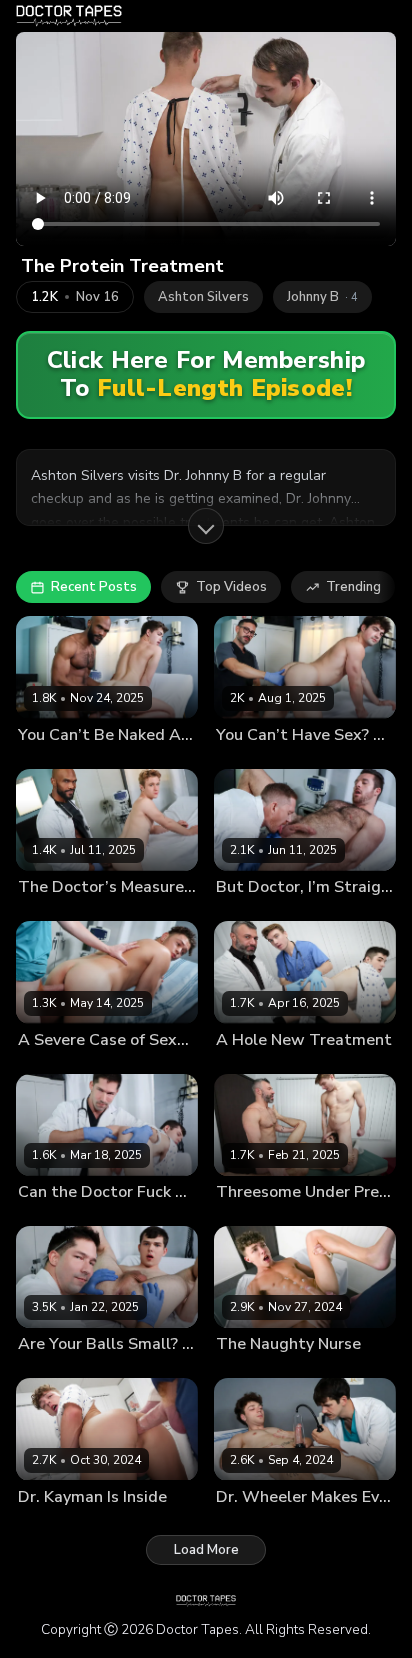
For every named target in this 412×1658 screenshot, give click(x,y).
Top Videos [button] (231, 587)
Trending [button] (353, 587)
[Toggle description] (206, 526)
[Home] (69, 16)
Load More (206, 1550)
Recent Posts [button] (94, 587)
